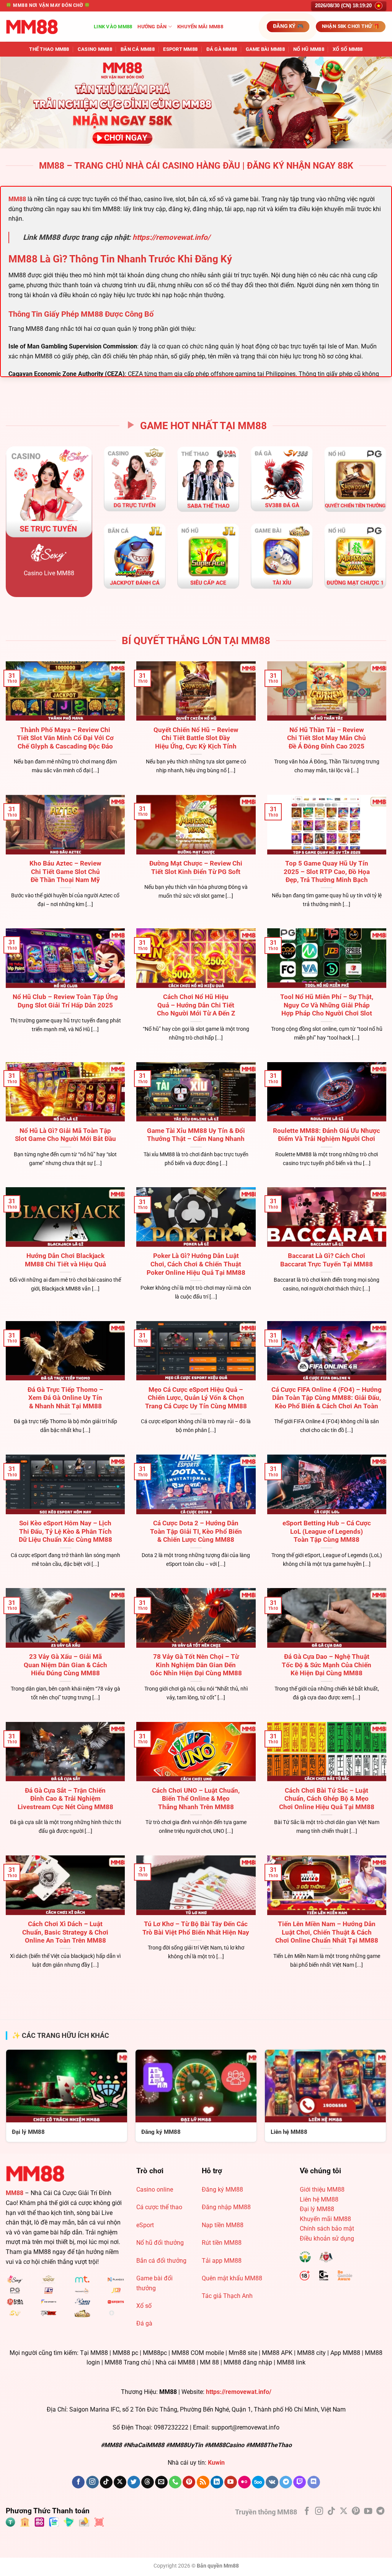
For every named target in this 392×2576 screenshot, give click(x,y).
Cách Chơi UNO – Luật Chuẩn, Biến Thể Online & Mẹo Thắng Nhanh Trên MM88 (196, 1799)
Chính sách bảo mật (327, 2229)
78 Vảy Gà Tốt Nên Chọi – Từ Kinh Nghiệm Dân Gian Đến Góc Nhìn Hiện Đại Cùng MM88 (196, 1665)
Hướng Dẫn (152, 27)
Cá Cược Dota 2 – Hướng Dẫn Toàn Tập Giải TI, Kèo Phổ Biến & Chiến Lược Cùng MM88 (196, 1531)
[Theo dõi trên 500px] (258, 2482)
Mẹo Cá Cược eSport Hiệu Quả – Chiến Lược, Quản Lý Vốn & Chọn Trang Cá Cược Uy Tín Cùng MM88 (196, 1398)
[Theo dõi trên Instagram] (92, 2482)
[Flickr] (244, 2482)
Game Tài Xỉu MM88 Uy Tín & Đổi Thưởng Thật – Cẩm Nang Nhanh (196, 1135)
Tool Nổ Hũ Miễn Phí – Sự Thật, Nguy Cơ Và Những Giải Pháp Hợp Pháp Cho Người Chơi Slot (327, 1005)
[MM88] (44, 27)
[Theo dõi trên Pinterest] (189, 2482)
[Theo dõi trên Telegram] (286, 2482)
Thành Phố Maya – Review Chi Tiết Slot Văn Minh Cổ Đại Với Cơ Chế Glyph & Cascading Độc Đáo (65, 738)
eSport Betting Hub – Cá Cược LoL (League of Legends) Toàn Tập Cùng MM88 (327, 1531)
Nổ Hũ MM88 (309, 49)
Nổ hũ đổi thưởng (160, 2243)
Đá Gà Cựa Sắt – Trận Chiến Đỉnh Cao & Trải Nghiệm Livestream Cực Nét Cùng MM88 (65, 1799)
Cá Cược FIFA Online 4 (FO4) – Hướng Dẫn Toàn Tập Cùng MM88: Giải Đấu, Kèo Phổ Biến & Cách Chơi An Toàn (327, 1398)
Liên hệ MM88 (319, 2199)
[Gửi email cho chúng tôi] (161, 2482)
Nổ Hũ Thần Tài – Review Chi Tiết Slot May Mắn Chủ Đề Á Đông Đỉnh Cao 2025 (327, 738)
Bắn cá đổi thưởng (161, 2261)
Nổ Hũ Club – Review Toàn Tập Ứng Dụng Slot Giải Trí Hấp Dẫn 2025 (65, 1001)
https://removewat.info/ (171, 237)
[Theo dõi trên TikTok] (106, 2482)
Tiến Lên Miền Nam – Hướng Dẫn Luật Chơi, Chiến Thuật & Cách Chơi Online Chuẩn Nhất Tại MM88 (327, 1932)
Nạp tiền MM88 (223, 2225)
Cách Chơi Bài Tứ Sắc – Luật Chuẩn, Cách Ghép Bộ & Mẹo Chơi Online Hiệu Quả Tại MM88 (327, 1799)
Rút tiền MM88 (222, 2243)
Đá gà (144, 2323)
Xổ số (144, 2306)
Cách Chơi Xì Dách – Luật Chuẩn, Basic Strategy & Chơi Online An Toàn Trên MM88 (65, 1932)
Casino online (155, 2190)
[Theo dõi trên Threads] (148, 2482)
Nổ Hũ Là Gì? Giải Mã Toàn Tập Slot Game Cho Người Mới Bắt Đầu (65, 1135)
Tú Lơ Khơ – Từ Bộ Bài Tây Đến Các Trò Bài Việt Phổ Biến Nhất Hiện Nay (196, 1928)
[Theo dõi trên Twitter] (134, 2482)
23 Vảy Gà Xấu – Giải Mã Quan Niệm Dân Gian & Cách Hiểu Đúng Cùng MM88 (65, 1665)
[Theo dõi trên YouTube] (231, 2482)
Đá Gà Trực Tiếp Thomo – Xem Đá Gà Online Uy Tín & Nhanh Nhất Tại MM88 (65, 1398)
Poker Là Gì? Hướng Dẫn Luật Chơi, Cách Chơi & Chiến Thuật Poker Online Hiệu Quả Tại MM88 (196, 1264)
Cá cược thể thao (159, 2207)
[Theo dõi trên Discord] (314, 2482)
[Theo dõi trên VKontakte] (272, 2482)
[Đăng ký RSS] (203, 2482)
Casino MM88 (95, 49)
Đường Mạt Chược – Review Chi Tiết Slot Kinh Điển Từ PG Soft (196, 868)
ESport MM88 (180, 49)
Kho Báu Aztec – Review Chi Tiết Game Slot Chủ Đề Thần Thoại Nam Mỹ (65, 872)
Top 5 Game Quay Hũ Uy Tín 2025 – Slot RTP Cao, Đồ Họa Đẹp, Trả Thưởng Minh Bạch (327, 872)
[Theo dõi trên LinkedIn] (217, 2482)
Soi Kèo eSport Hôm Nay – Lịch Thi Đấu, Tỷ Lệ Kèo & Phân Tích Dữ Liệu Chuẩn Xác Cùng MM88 (65, 1531)
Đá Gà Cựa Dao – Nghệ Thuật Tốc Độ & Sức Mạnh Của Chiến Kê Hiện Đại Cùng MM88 (327, 1665)
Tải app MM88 (222, 2261)
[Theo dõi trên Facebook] (78, 2482)
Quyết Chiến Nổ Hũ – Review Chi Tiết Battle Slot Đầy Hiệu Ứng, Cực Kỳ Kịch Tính (196, 738)
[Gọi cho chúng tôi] (175, 2482)
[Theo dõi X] (120, 2482)
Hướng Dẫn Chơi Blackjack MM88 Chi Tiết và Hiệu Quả (65, 1260)
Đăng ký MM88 (222, 2190)
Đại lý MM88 (317, 2209)
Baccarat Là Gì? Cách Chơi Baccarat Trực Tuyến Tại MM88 (327, 1260)
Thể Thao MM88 (49, 49)
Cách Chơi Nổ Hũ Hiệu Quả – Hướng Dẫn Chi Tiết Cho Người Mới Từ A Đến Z (196, 1005)
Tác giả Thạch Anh (227, 2296)
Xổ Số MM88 (348, 49)
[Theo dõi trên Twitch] (300, 2482)
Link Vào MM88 (113, 27)
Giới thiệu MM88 (322, 2190)
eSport (145, 2225)
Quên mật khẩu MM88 (232, 2278)
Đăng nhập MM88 (226, 2207)
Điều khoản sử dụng (327, 2238)
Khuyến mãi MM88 (200, 27)
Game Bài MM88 (265, 49)
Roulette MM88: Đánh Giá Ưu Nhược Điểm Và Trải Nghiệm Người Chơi (327, 1135)
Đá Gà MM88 (222, 49)
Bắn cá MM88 (138, 49)
